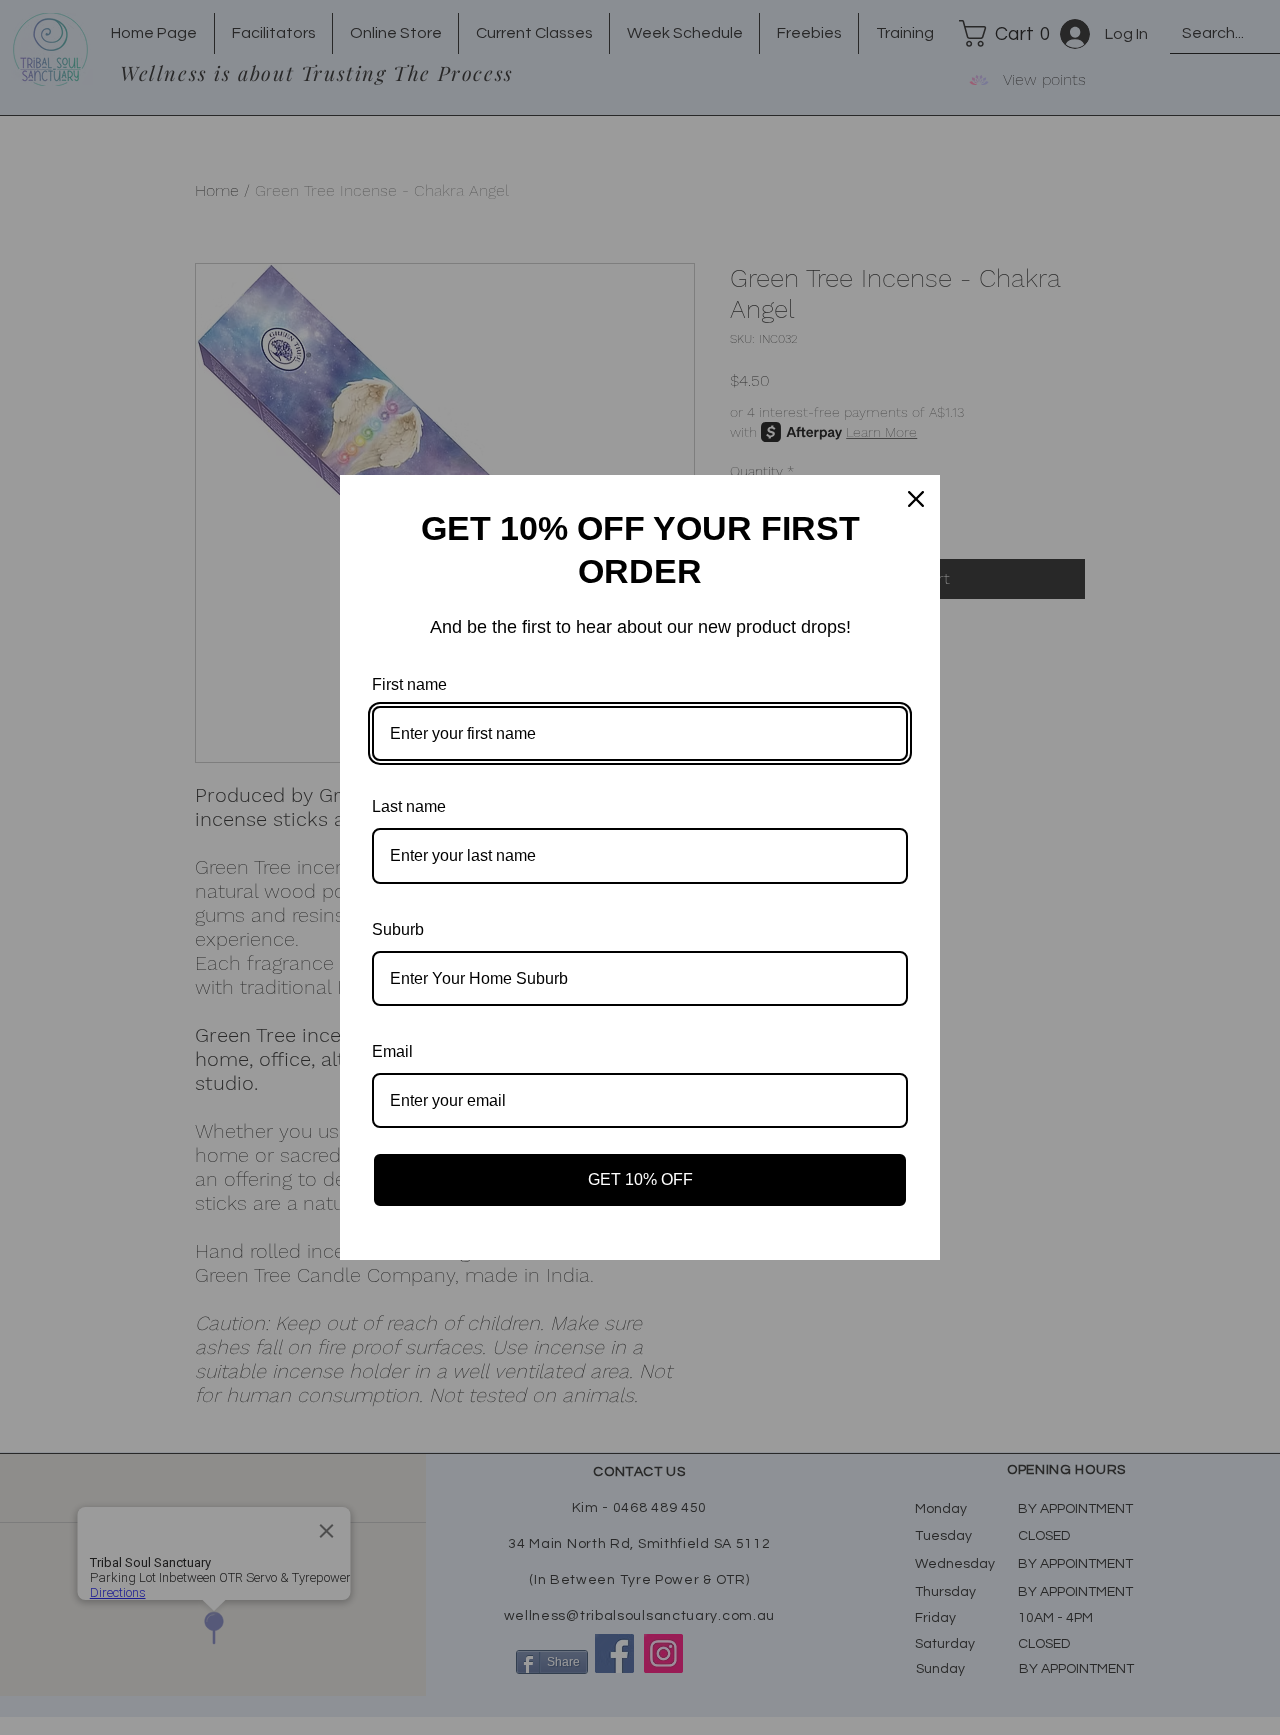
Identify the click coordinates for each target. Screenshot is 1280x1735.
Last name (409, 806)
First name (409, 684)
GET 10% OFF (640, 1179)
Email (392, 1051)
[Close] (916, 499)
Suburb (398, 929)
